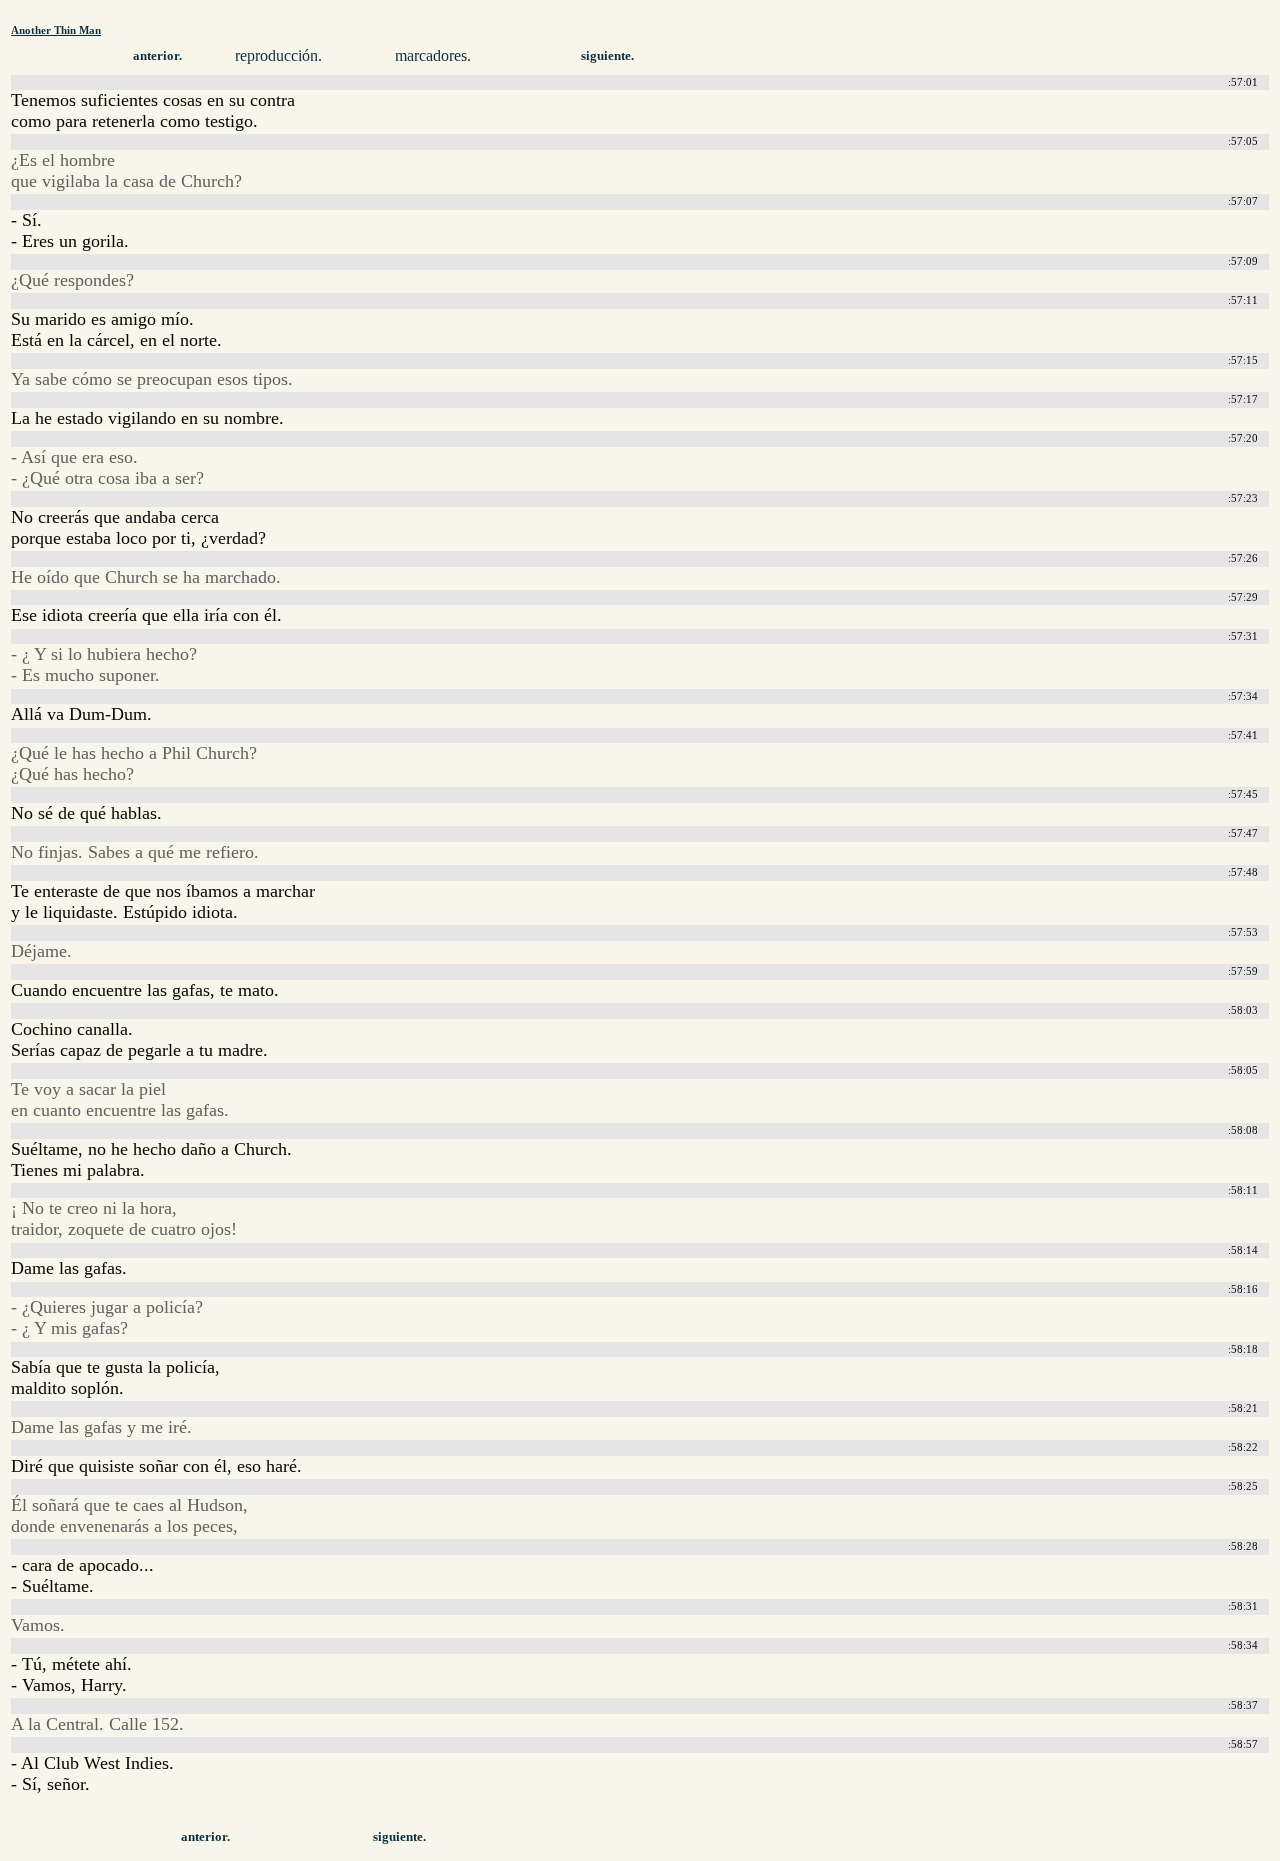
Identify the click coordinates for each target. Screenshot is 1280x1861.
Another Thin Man (56, 30)
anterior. (157, 56)
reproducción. (278, 55)
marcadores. (433, 55)
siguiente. (607, 56)
